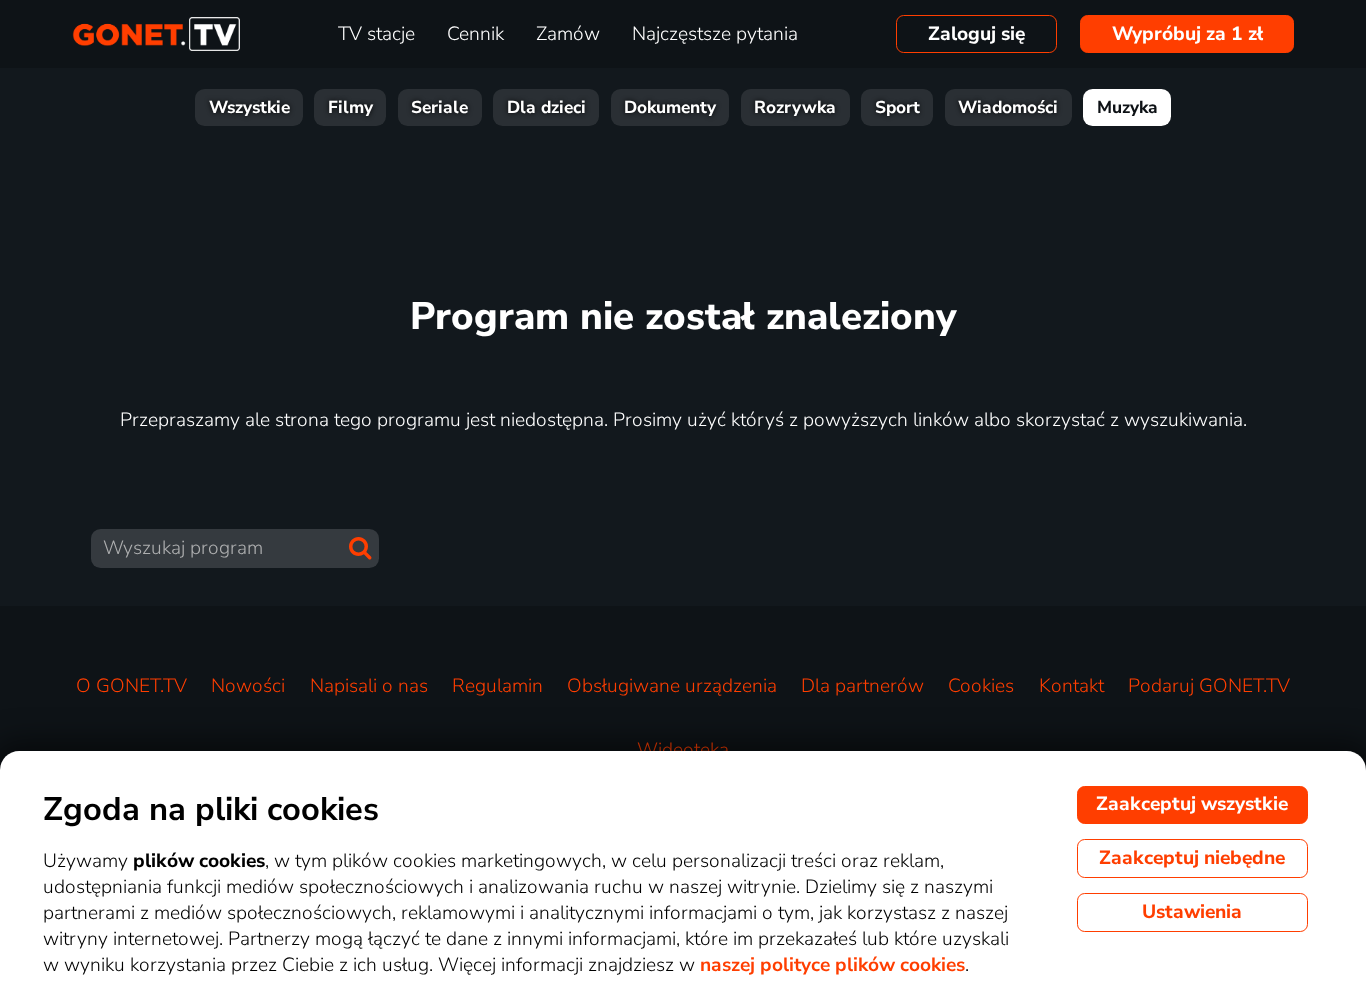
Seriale (439, 107)
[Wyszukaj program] (360, 548)
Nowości (248, 686)
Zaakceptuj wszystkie (1192, 804)
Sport (897, 107)
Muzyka (1127, 107)
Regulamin (497, 686)
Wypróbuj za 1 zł (1187, 34)
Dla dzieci (546, 107)
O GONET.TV (131, 686)
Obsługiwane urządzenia (672, 686)
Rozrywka (795, 107)
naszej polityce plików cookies (832, 965)
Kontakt (1071, 686)
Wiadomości (1008, 107)
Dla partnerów (862, 686)
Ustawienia (1192, 912)
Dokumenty (670, 107)
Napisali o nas (369, 686)
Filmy (350, 107)
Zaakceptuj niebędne (1192, 858)
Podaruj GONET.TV (1209, 686)
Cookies (981, 686)
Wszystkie (249, 107)
